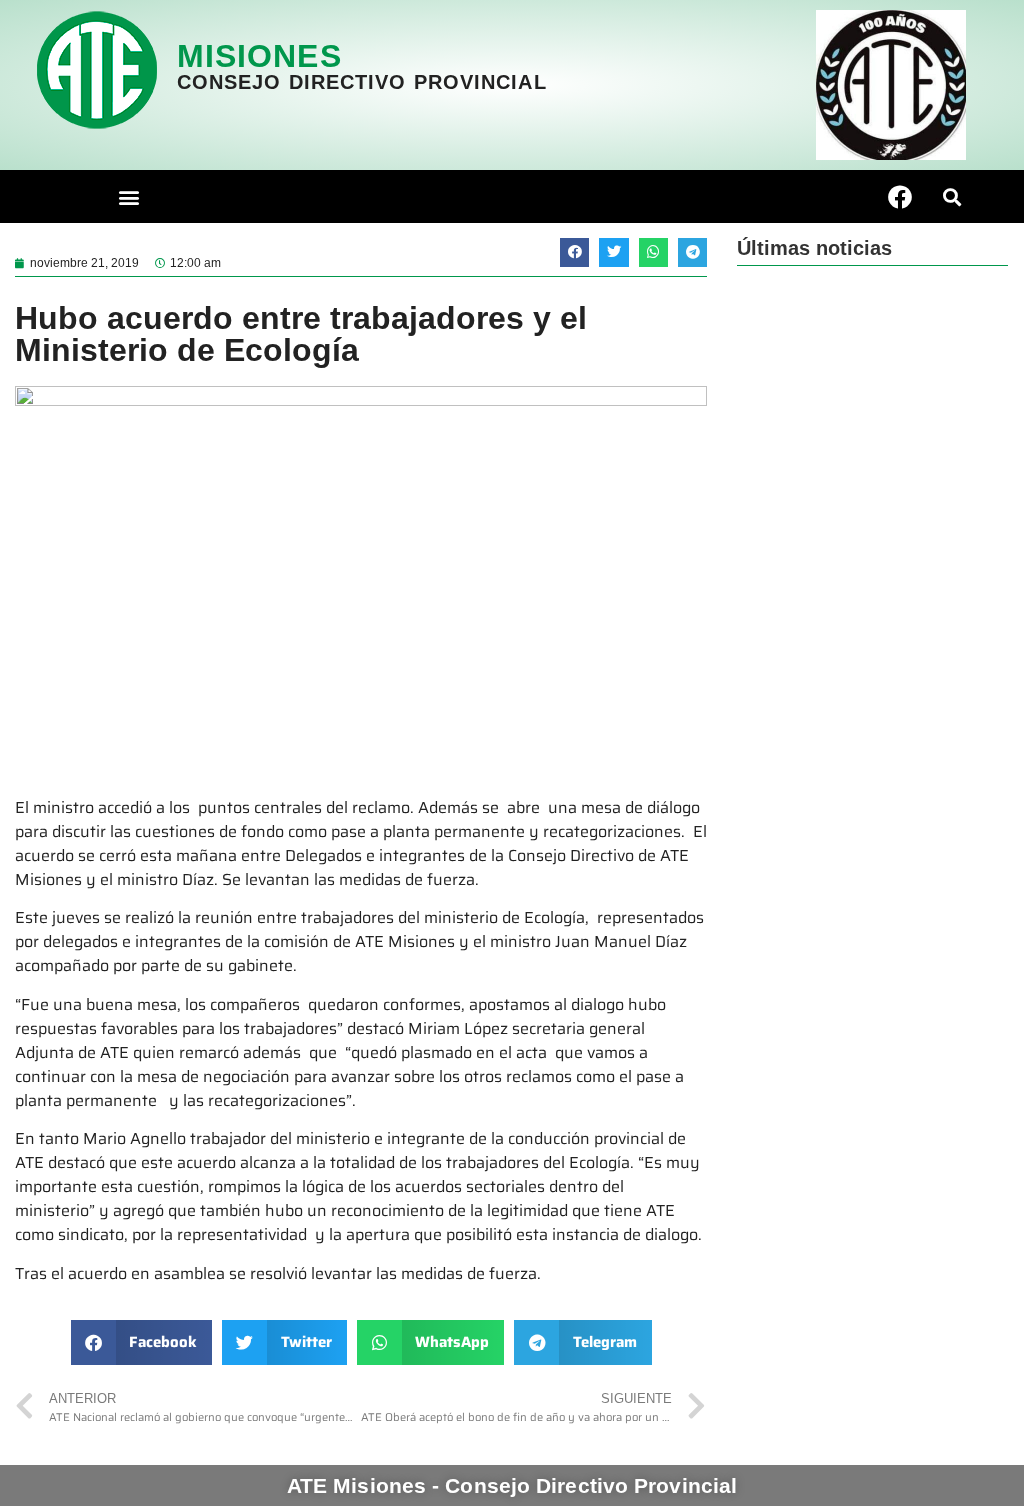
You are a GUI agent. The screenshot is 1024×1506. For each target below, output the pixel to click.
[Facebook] (900, 197)
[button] (128, 196)
